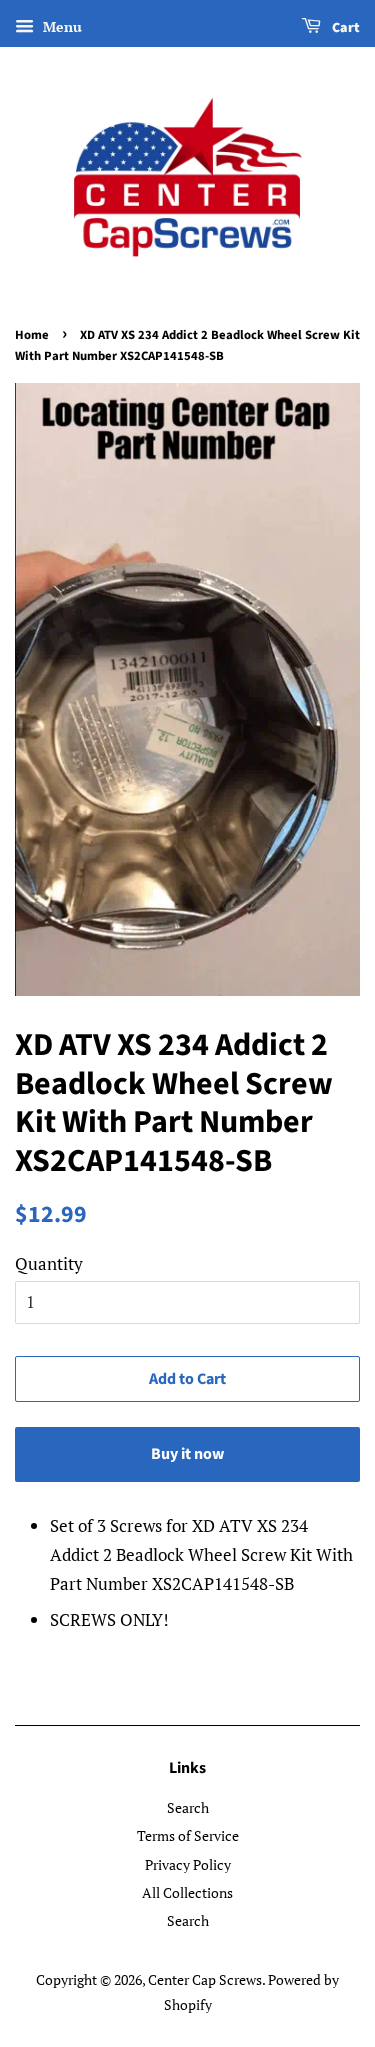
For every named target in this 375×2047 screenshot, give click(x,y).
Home (32, 335)
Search (188, 1807)
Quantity (49, 1263)
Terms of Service (188, 1835)
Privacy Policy (188, 1864)
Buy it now (187, 1454)
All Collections (187, 1892)
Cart (344, 28)
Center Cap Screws (205, 1979)
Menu (60, 26)
